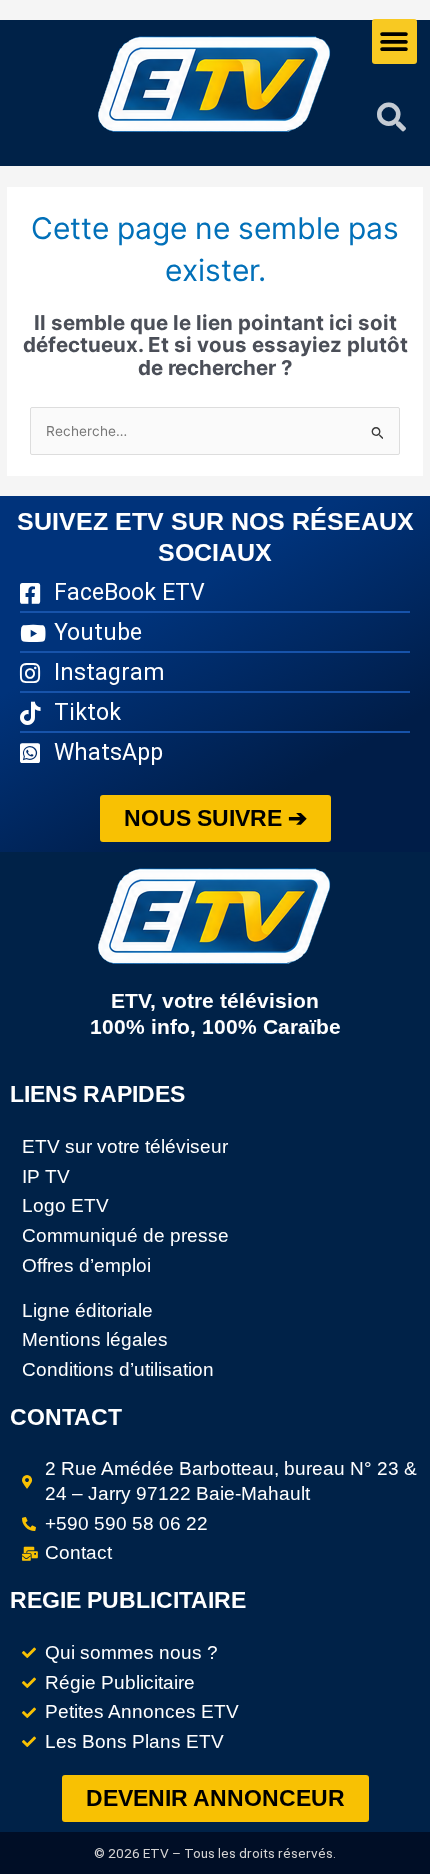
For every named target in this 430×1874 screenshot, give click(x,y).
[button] (394, 41)
